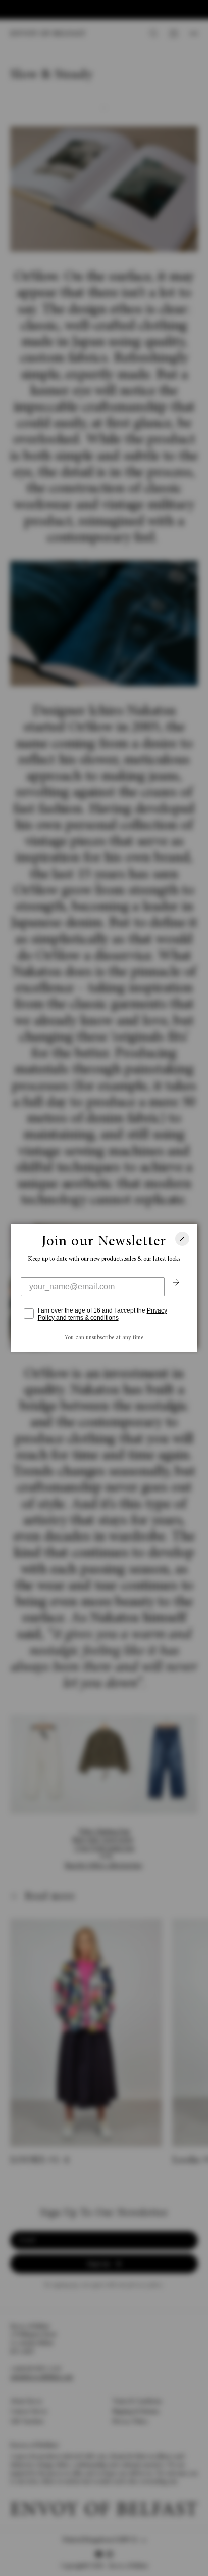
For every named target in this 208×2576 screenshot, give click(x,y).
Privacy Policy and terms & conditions (102, 1314)
